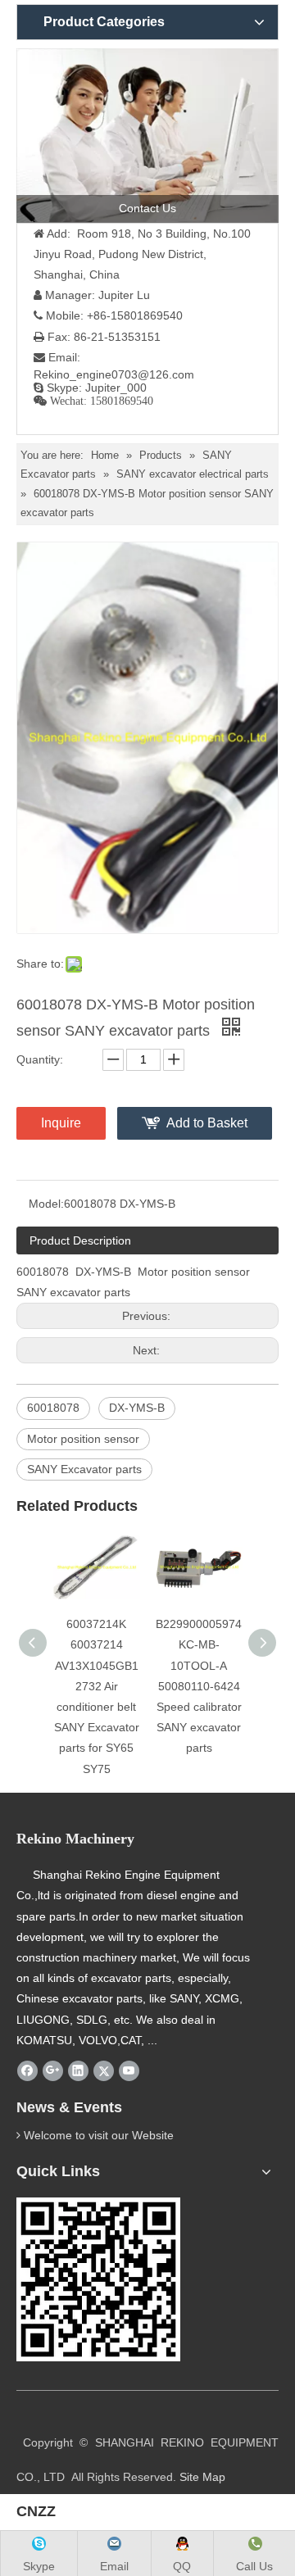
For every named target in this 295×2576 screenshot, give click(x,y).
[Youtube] (129, 2070)
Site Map (202, 2477)
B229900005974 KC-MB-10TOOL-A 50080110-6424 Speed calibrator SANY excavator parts (199, 1686)
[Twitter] (104, 2070)
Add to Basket (207, 1123)
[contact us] (147, 136)
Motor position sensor (83, 1439)
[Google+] (53, 2070)
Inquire (61, 1123)
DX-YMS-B (137, 1408)
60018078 (53, 1408)
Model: (46, 1204)
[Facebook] (27, 2070)
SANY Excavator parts (84, 1469)
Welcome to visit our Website (99, 2135)
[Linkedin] (78, 2070)
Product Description (80, 1240)
